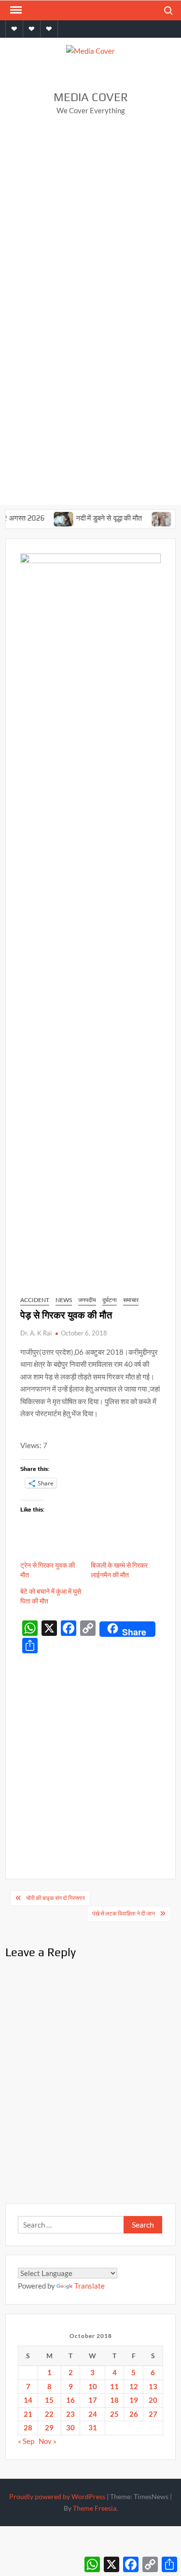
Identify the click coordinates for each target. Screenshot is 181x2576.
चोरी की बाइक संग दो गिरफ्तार (56, 1898)
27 (153, 2414)
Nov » (48, 2441)
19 (134, 2400)
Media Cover (91, 97)
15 (49, 2400)
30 (70, 2427)
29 (49, 2427)
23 (70, 2414)
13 (153, 2386)
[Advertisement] (90, 220)
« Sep (26, 2441)
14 (28, 2400)
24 (93, 2414)
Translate (90, 2286)
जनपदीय (87, 1300)
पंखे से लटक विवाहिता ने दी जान (124, 1913)
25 (114, 2414)
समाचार (131, 1300)
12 (134, 2386)
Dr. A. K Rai (36, 1333)
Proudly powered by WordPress (57, 2496)
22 (49, 2414)
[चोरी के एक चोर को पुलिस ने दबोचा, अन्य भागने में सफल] (150, 518)
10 (93, 2386)
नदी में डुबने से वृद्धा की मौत (97, 518)
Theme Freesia (95, 2508)
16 (70, 2400)
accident (35, 1300)
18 (114, 2400)
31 (93, 2427)
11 (114, 2386)
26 (134, 2414)
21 (28, 2414)
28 (28, 2427)
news (64, 1300)
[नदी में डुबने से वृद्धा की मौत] (52, 518)
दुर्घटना (110, 1300)
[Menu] (15, 10)
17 (93, 2400)
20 (153, 2400)
